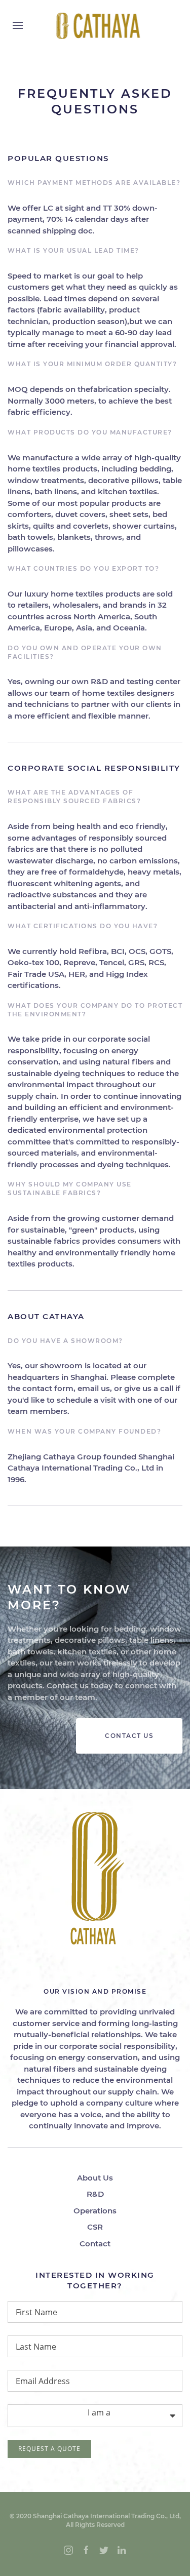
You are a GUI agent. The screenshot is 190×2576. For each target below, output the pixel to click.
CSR (95, 2227)
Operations (95, 2211)
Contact (95, 2244)
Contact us (129, 1736)
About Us (95, 2178)
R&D (95, 2194)
